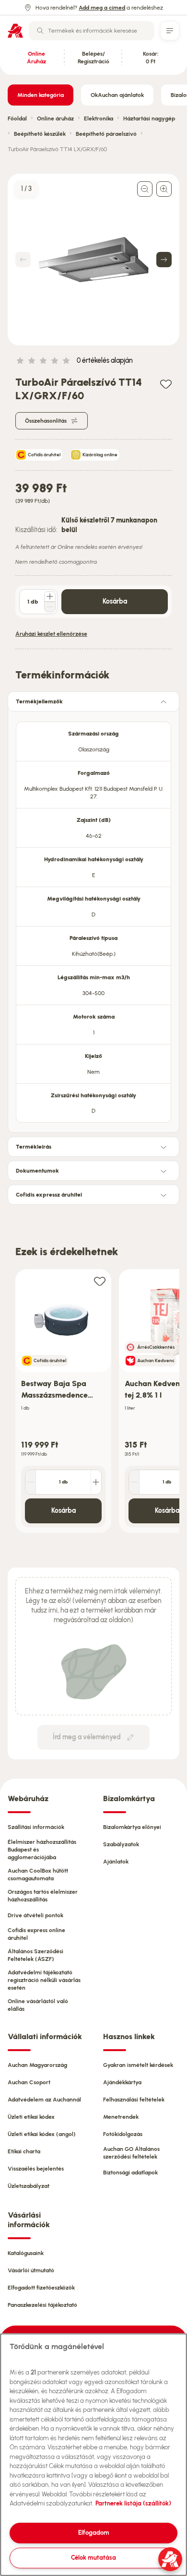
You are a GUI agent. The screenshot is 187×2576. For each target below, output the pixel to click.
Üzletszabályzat (29, 2186)
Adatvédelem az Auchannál (44, 2100)
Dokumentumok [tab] (37, 1171)
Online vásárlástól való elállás (38, 2005)
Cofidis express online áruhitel (36, 1934)
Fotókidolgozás (123, 2134)
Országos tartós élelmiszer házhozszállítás (43, 1896)
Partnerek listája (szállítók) (133, 2503)
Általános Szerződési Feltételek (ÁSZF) (35, 1955)
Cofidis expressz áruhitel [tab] (49, 1195)
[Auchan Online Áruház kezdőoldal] (15, 31)
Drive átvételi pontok (35, 1915)
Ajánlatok (116, 1862)
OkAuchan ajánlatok (117, 95)
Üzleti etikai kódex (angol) (42, 2134)
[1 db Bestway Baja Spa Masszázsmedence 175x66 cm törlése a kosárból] (31, 1482)
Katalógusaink (26, 2253)
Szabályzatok (121, 1844)
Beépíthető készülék (40, 134)
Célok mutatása (93, 2558)
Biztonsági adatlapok (130, 2172)
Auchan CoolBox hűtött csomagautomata (38, 1875)
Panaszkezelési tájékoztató (42, 2305)
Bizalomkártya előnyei (132, 1827)
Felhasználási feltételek (134, 2100)
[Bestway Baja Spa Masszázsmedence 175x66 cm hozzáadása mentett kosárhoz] (100, 1281)
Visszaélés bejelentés (36, 2169)
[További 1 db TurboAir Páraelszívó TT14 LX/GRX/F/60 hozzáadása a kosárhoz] (50, 596)
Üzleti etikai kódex (31, 2117)
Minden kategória (41, 95)
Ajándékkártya (122, 2082)
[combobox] (92, 31)
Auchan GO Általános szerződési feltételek (131, 2153)
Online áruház (55, 119)
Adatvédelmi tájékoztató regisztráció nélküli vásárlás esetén (44, 1980)
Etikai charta (24, 2151)
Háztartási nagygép (149, 119)
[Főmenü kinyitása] (170, 31)
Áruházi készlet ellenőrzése (51, 634)
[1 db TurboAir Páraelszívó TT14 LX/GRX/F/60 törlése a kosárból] (50, 607)
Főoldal (17, 119)
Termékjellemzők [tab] (39, 701)
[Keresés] (40, 31)
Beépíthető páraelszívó (106, 134)
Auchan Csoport (29, 2082)
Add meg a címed (102, 8)
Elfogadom (94, 2533)
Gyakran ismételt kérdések (138, 2065)
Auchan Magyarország (37, 2065)
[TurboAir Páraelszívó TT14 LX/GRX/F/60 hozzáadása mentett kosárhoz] (166, 384)
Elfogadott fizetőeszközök (41, 2288)
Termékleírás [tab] (34, 1147)
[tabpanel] (93, 919)
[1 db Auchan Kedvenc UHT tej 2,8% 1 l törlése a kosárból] (134, 1482)
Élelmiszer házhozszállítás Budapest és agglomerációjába (42, 1850)
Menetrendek (121, 2117)
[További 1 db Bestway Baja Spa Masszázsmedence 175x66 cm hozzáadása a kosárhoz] (96, 1482)
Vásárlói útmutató (31, 2270)
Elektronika (99, 119)
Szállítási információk (36, 1827)
